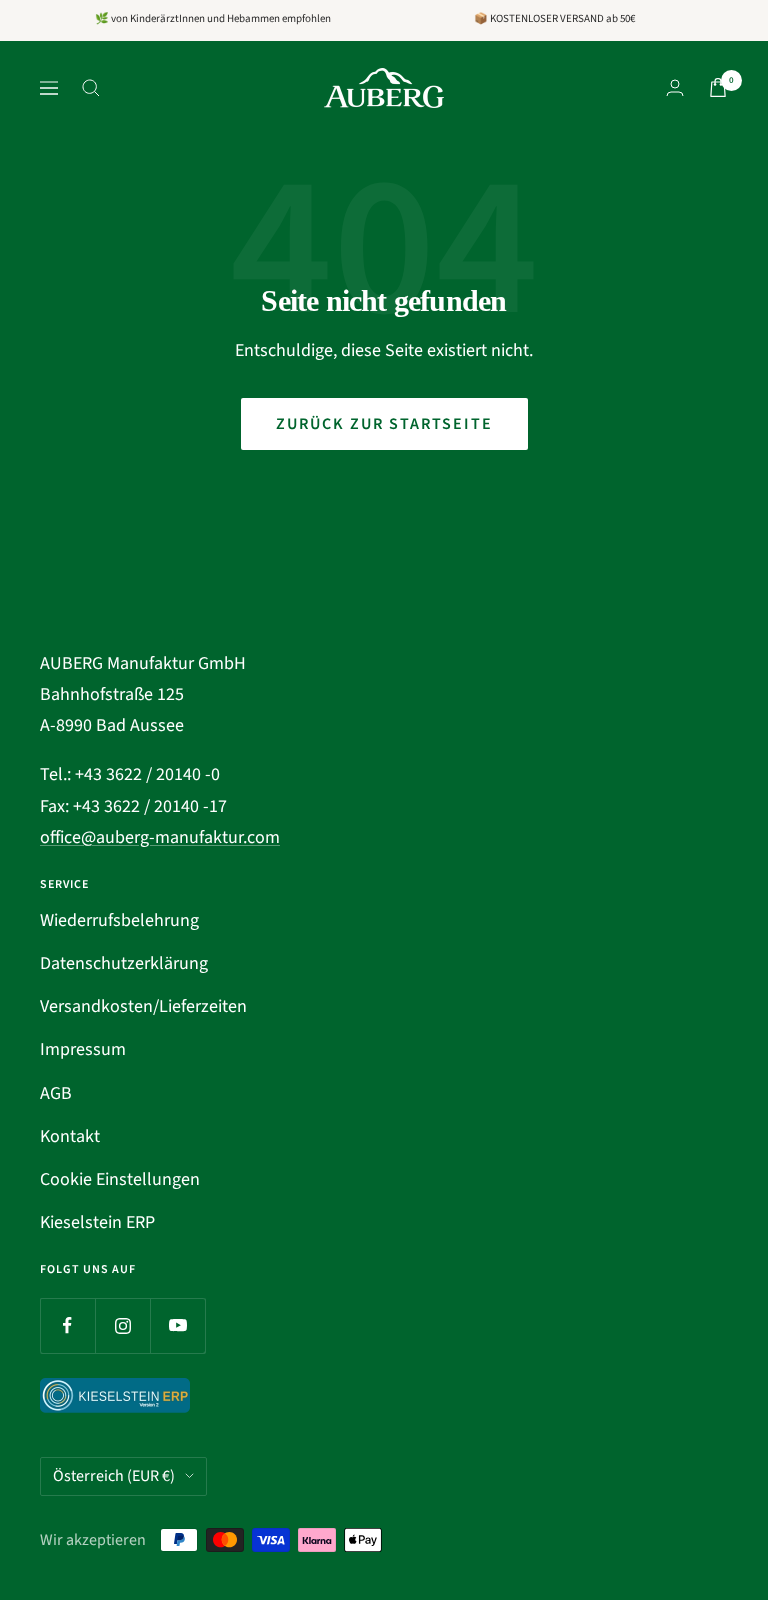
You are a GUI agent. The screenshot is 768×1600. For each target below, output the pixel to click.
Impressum (83, 1049)
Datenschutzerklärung (124, 963)
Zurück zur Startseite (384, 424)
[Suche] (91, 88)
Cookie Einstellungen (120, 1179)
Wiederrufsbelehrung (119, 920)
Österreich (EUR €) (114, 1476)
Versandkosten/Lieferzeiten (143, 1006)
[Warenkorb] (718, 87)
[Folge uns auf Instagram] (122, 1325)
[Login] (675, 87)
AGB (56, 1093)
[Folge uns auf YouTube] (177, 1325)
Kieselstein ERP (97, 1222)
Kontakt (70, 1136)
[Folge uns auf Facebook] (67, 1325)
